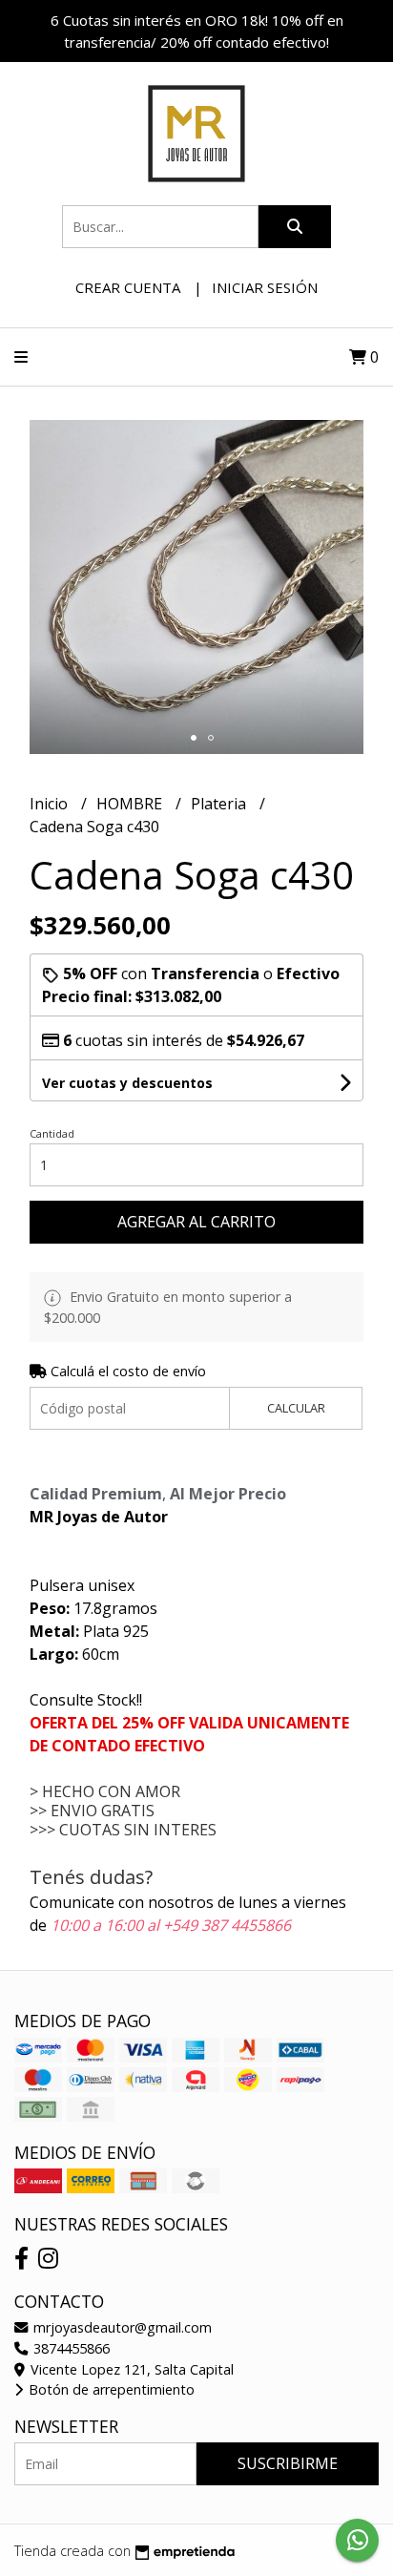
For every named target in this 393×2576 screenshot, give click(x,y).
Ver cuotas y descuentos (127, 1083)
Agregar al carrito (196, 1222)
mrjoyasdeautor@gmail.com (121, 2327)
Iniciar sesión (265, 287)
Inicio (51, 804)
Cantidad (52, 1133)
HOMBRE (131, 804)
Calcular (296, 1408)
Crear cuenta (128, 287)
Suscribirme (288, 2463)
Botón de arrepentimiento (110, 2389)
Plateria (220, 804)
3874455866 (70, 2348)
